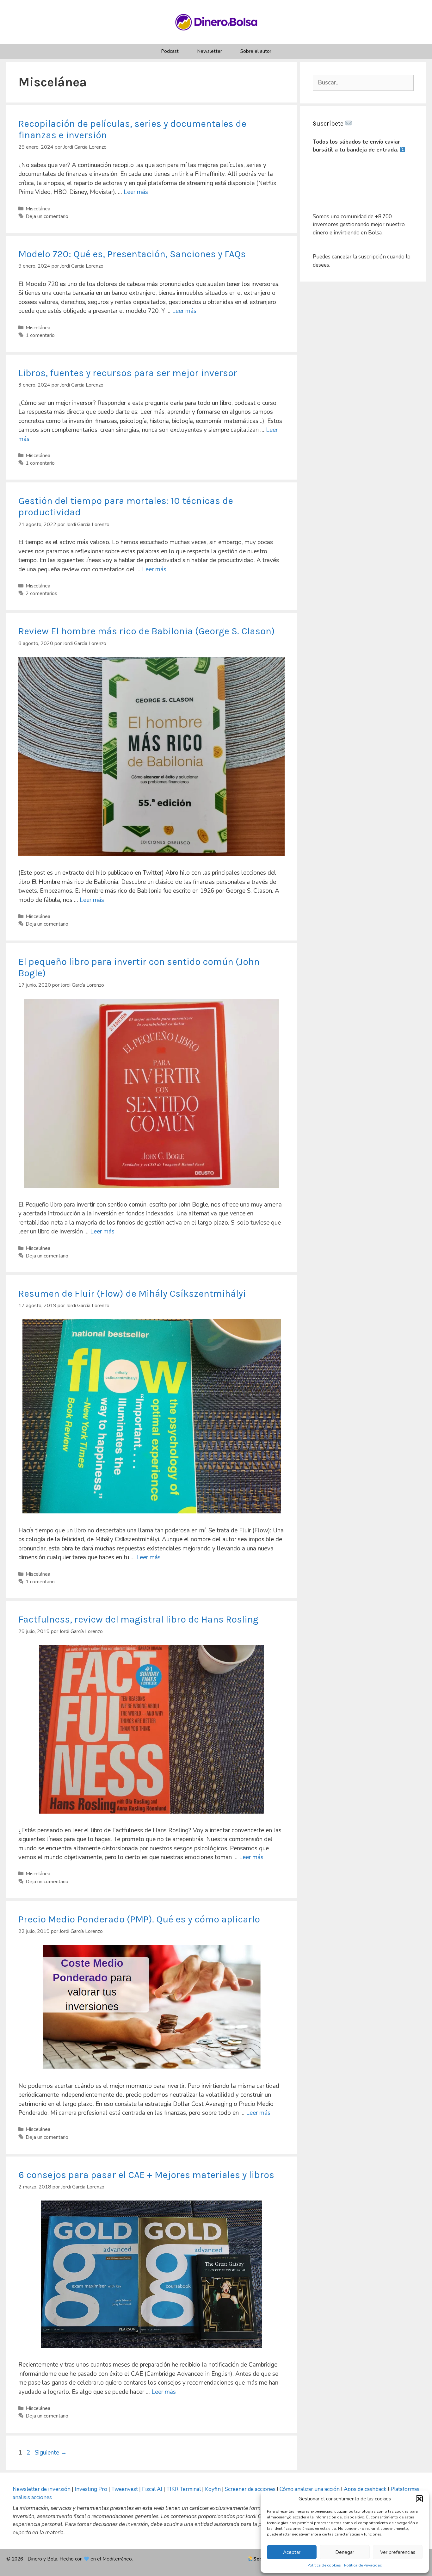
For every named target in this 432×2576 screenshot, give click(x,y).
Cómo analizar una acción (310, 2489)
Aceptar (292, 2552)
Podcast (170, 51)
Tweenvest (125, 2489)
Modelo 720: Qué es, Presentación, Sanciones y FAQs (132, 254)
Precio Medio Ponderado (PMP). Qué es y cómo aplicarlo (139, 1919)
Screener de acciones (250, 2489)
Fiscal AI (153, 2489)
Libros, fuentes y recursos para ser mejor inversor (128, 373)
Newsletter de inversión (42, 2489)
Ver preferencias (398, 2552)
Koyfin (213, 2489)
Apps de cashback (365, 2489)
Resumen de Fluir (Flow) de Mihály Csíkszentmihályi (132, 1294)
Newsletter (210, 51)
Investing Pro (91, 2489)
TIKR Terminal (184, 2489)
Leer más (136, 192)
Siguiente (51, 2453)
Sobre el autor (256, 51)
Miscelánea (38, 209)
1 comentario (40, 335)
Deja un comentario (47, 216)
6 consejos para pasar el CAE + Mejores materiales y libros (146, 2175)
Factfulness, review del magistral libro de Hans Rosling (138, 1619)
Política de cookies (324, 2565)
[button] (419, 2499)
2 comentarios (41, 593)
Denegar (345, 2552)
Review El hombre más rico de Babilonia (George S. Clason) (147, 631)
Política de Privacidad (363, 2565)
